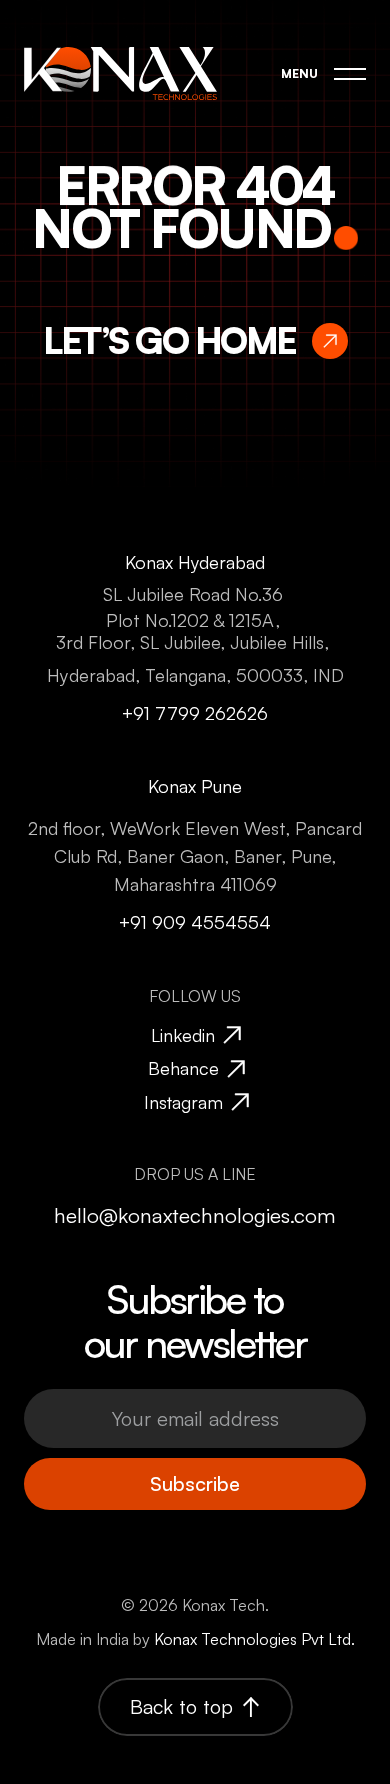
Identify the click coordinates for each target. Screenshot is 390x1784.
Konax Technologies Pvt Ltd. (254, 1639)
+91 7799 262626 (195, 712)
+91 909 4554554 (195, 922)
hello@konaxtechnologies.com (195, 1215)
